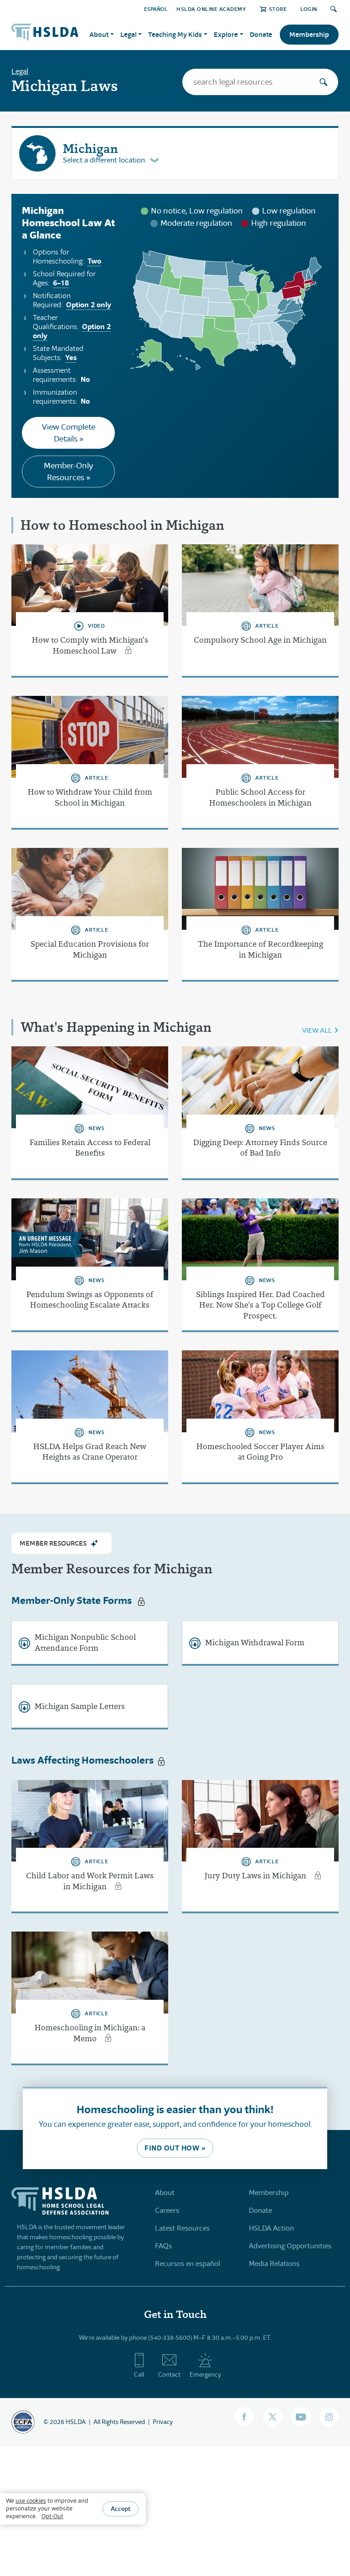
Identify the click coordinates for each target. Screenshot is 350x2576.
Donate (261, 34)
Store (278, 9)
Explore (226, 34)
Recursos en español (188, 2264)
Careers (167, 2210)
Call (139, 2374)
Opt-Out (52, 2516)
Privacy (163, 2422)
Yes (71, 357)
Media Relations (274, 2264)
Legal (20, 71)
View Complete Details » (69, 433)
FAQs (163, 2246)
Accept (121, 2509)
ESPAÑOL (156, 9)
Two (94, 261)
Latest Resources (182, 2228)
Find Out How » (175, 2148)
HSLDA (76, 2422)
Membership (309, 34)
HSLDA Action (271, 2228)
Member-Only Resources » (68, 472)
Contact (169, 2374)
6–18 (61, 283)
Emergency (205, 2374)
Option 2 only (89, 305)
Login (309, 9)
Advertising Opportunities (290, 2246)
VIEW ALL (317, 1030)
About (165, 2193)
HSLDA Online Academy (211, 9)
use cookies (31, 2501)
